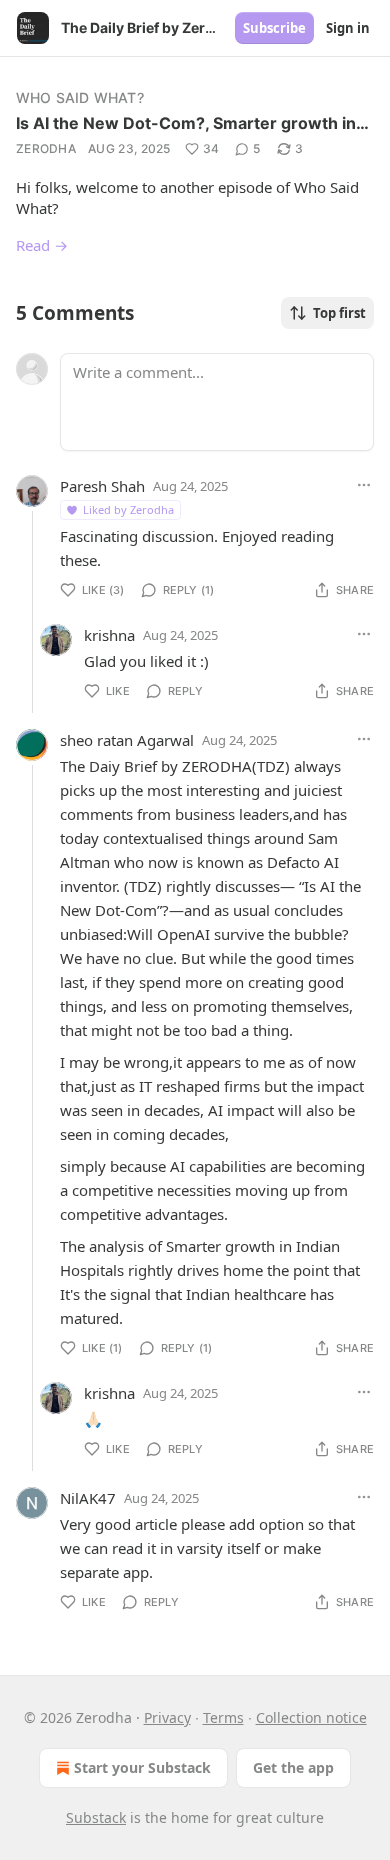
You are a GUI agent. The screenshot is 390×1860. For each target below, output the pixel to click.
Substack (96, 1817)
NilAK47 (88, 1498)
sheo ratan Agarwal (127, 740)
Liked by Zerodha (128, 509)
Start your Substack (142, 1767)
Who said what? (80, 97)
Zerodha (46, 148)
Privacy (167, 1717)
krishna (109, 635)
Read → (42, 245)
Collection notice (311, 1717)
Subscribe (274, 28)
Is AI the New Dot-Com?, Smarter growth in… (192, 123)
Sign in (348, 28)
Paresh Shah (102, 486)
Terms (223, 1717)
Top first (339, 313)
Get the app (293, 1767)
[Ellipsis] (364, 485)
